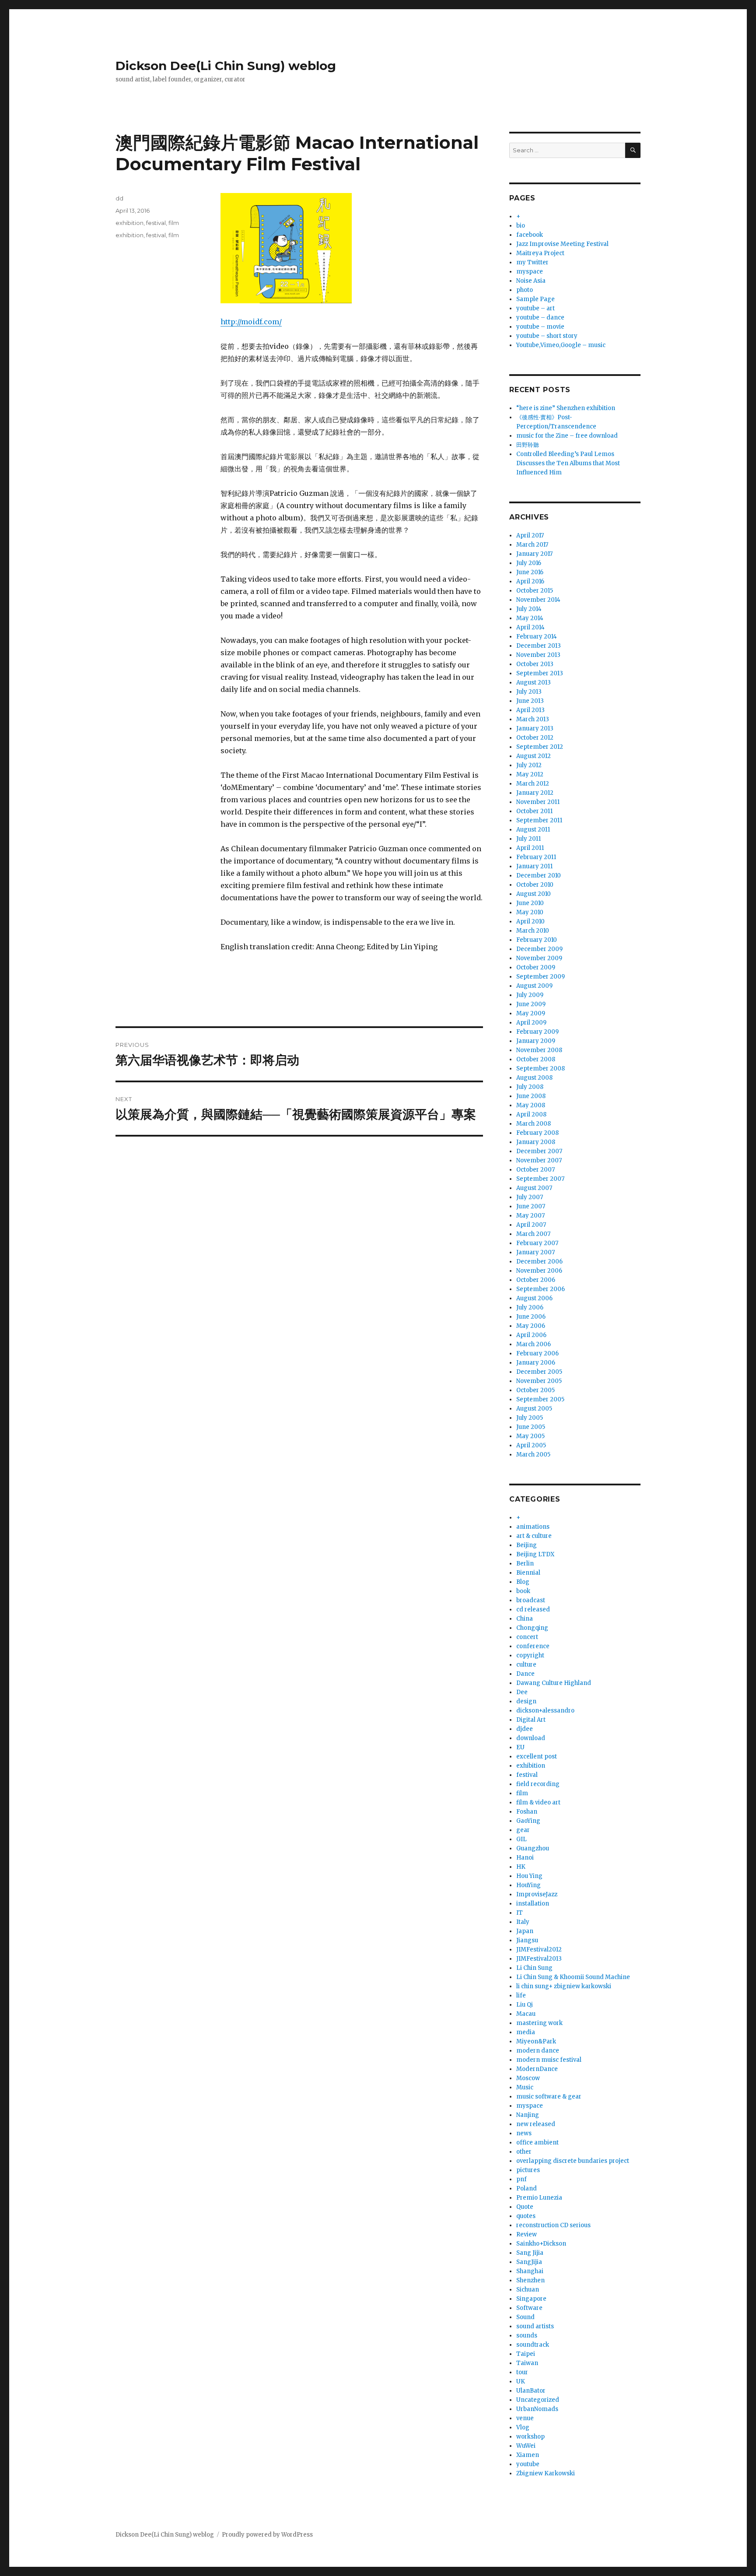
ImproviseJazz (537, 1894)
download (531, 1738)
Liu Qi (525, 2005)
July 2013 (529, 692)
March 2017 (532, 545)
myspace (530, 272)
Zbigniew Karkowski (546, 2473)
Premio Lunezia (539, 2198)
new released (536, 2124)
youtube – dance (540, 318)
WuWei (526, 2446)
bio (521, 226)
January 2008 (536, 1142)
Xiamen (528, 2455)
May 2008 (531, 1105)
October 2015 (535, 591)
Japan (525, 1931)
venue (525, 2418)
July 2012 (529, 765)
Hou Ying (529, 1876)
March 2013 (533, 719)
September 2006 (541, 1289)
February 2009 (537, 1032)
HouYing (528, 1885)
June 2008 (531, 1096)
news (524, 2133)
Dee (522, 1692)
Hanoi (525, 1858)
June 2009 (531, 1004)
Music (525, 2087)
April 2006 (531, 1335)
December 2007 (539, 1151)
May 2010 (530, 912)
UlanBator (531, 2391)
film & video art (538, 1802)
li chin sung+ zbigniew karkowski (564, 1986)
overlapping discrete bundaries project (573, 2161)
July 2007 (530, 1197)
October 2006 (536, 1280)
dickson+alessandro (545, 1711)
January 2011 (534, 866)
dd (119, 198)
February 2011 (536, 857)
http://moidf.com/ (251, 322)
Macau (526, 2014)
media (526, 2032)
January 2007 (535, 1252)
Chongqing (532, 1628)
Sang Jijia (530, 2253)
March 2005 (533, 1455)
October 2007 (535, 1170)
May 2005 (530, 1436)
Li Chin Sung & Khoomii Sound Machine (573, 1977)
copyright (530, 1655)
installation (533, 1904)
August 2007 (534, 1188)
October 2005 (535, 1390)
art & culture (534, 1536)
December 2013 (539, 646)
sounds (527, 2336)
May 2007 (530, 1216)
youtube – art (535, 308)
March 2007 (533, 1234)
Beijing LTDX (535, 1554)
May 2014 (530, 618)
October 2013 (535, 664)
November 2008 (539, 1050)
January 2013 (535, 728)
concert (527, 1637)
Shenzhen (530, 2280)
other (524, 2152)
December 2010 (539, 876)
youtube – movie (540, 327)
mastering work (539, 2023)
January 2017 (534, 554)
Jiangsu (527, 1940)
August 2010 (534, 894)
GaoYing (528, 1821)
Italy (523, 1922)
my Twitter (532, 262)
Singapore (531, 2299)
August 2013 (534, 683)
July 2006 (530, 1307)
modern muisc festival (549, 2060)
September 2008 (541, 1069)
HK (521, 1867)
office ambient (537, 2143)
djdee (525, 1729)
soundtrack (533, 2345)
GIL (521, 1839)
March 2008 (534, 1124)
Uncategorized (538, 2400)
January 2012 (535, 793)
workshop (530, 2437)
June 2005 (531, 1427)
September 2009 (541, 977)
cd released (533, 1609)
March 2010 (533, 931)
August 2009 (534, 986)
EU (520, 1747)
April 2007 (531, 1225)
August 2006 (534, 1298)
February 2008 (537, 1133)
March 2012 (533, 784)
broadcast (531, 1600)
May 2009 (531, 1013)
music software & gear (549, 2097)
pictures (528, 2170)
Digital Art (531, 1720)
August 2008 (534, 1078)
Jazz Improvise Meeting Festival (562, 244)
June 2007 (531, 1206)
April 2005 (531, 1445)
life (521, 1995)
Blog (523, 1582)
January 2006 (536, 1363)
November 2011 (538, 802)
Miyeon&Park (536, 2041)
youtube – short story (547, 336)
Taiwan (527, 2363)
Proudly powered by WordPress (267, 2535)
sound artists (535, 2326)
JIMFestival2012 (539, 1950)
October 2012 (535, 738)
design (526, 1701)
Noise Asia (531, 281)
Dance (525, 1674)
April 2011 (530, 848)
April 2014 (530, 627)
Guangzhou (533, 1848)
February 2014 (537, 637)
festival (156, 223)
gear (523, 1830)
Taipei (526, 2354)
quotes (526, 2216)
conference (533, 1646)
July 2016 (529, 563)
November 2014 (538, 600)
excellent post (537, 1757)
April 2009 (531, 1023)
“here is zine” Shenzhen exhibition (566, 408)
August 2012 (534, 756)
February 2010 (537, 940)
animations (533, 1527)
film (174, 223)
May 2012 (530, 774)
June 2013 (530, 701)
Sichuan (528, 2290)
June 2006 (531, 1317)
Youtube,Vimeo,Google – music (561, 345)
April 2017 (530, 535)
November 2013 (538, 655)
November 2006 (539, 1271)
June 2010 (530, 903)
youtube (528, 2464)
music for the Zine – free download (567, 436)
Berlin (525, 1563)
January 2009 (536, 1041)
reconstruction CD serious (553, 2225)
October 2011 (534, 811)
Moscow (528, 2078)
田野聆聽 (528, 445)
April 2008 (531, 1114)
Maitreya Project (540, 253)
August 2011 (533, 830)
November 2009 (539, 958)
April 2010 (530, 921)
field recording (538, 1784)
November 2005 (539, 1381)
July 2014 (529, 609)
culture (526, 1665)
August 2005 (534, 1409)
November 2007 (539, 1160)
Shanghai (530, 2271)
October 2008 (536, 1059)
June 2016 (530, 572)
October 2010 (535, 885)
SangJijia (529, 2262)
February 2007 (537, 1243)
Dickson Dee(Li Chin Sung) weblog (226, 66)
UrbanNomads (537, 2409)
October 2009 (536, 967)
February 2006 (537, 1353)
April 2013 (530, 710)
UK (521, 2381)
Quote (525, 2207)
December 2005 (539, 1372)
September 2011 (539, 820)
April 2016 (530, 581)
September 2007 (540, 1179)
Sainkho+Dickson (541, 2244)
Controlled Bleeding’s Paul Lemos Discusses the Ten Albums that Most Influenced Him (568, 463)
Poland (527, 2188)
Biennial (528, 1573)
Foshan (527, 1812)
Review (527, 2234)
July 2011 (528, 839)
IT (520, 1913)
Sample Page (535, 299)
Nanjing (528, 2115)
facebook (530, 235)
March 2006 (534, 1344)
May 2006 (531, 1326)
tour (522, 2372)
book (523, 1591)
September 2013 (540, 673)
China (525, 1619)
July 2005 (530, 1418)
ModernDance (537, 2069)
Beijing (527, 1545)
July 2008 (530, 1087)
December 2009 (539, 949)
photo (525, 290)
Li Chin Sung (534, 1968)
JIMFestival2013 (539, 1959)
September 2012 (540, 747)
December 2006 (539, 1262)
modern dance (538, 2051)
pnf (521, 2179)
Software (529, 2308)
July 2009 (530, 995)
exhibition (129, 223)
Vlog (523, 2427)
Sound (525, 2317)
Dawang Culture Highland (554, 1683)
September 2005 (540, 1399)
